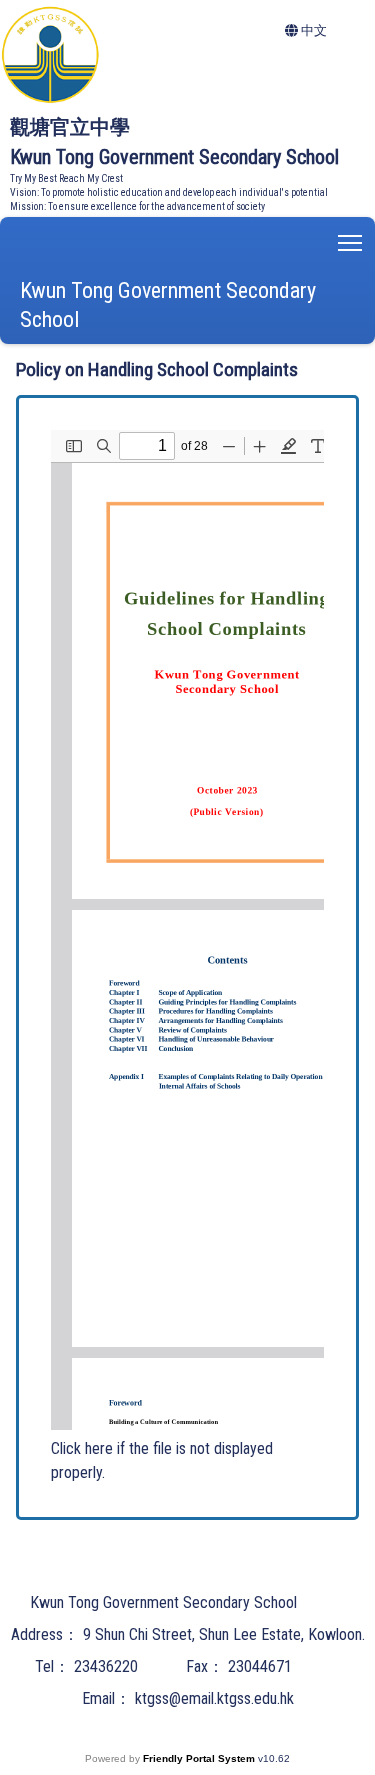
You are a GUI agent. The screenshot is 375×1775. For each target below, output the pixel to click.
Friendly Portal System (200, 1758)
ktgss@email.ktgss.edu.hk (214, 1698)
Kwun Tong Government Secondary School (168, 305)
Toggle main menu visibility (350, 241)
